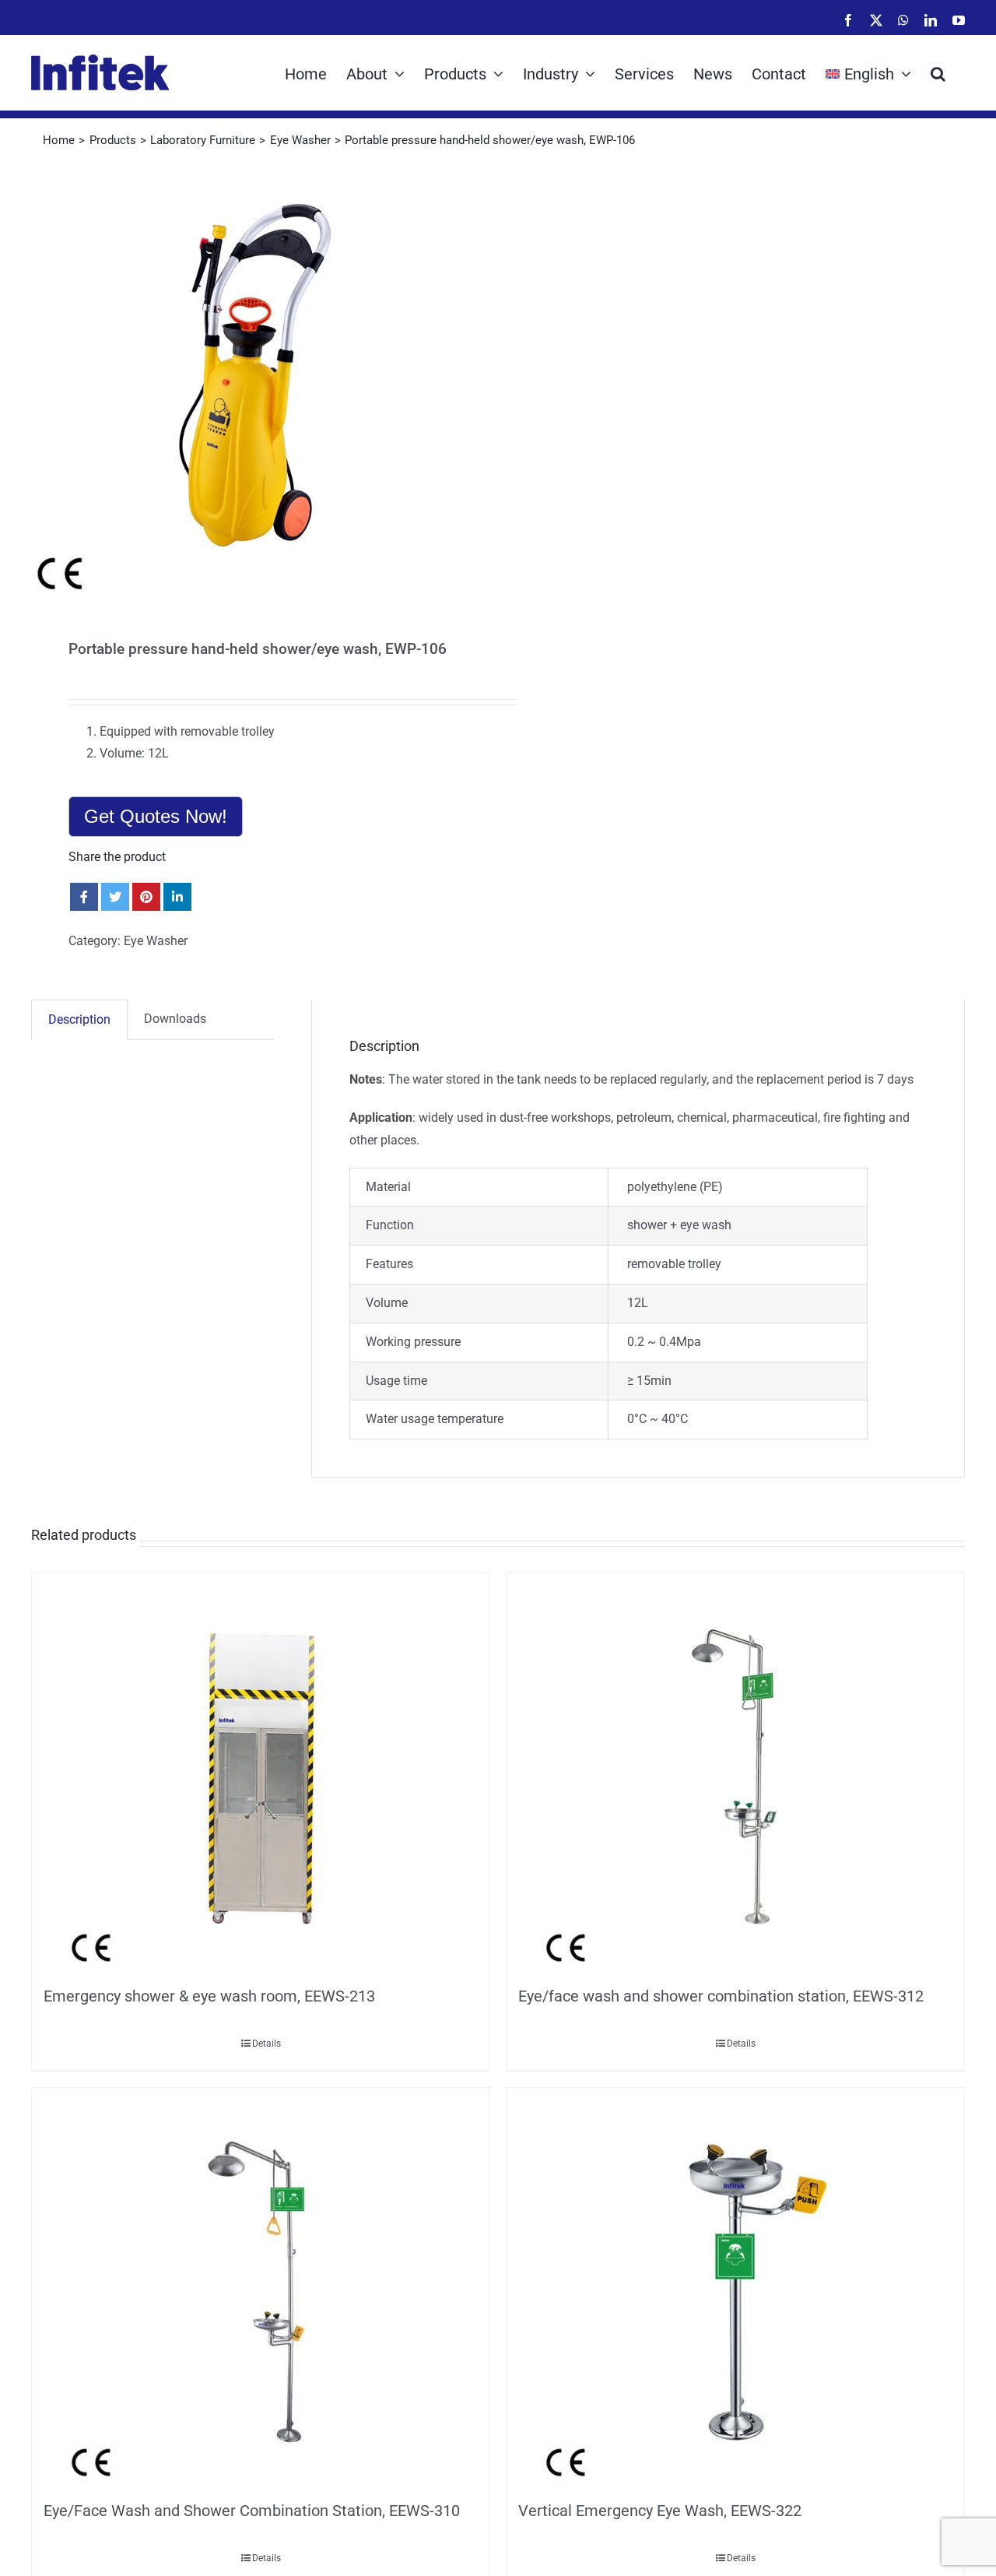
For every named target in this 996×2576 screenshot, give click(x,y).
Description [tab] (79, 1019)
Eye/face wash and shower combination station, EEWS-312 (721, 1996)
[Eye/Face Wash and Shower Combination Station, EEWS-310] (261, 2290)
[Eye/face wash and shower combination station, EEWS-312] (735, 1776)
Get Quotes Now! (156, 816)
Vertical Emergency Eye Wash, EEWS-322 (660, 2511)
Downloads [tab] (175, 1019)
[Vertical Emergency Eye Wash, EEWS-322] (735, 2290)
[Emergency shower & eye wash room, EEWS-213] (261, 1776)
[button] (938, 72)
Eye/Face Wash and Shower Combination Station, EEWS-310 (252, 2511)
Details (267, 2044)
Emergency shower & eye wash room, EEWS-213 (209, 1996)
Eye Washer (156, 941)
